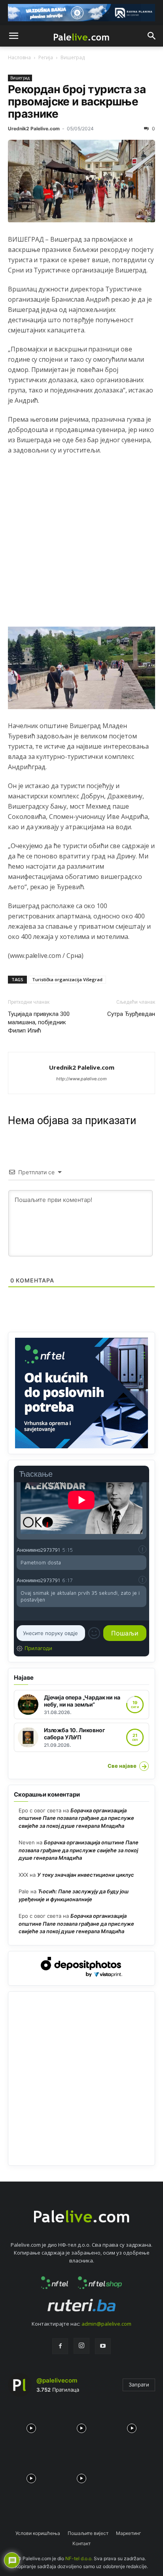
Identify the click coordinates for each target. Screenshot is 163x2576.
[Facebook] (60, 2346)
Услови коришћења (38, 2533)
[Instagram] (81, 2346)
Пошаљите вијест (88, 2533)
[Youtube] (103, 2346)
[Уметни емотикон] (94, 1633)
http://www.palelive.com (81, 1079)
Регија (46, 57)
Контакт (81, 2543)
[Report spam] (142, 1549)
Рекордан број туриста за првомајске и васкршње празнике (77, 102)
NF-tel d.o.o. (79, 2558)
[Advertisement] (81, 545)
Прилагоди (38, 1648)
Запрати (139, 2384)
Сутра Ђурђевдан (131, 1014)
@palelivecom (57, 2380)
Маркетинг (129, 2533)
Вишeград (73, 57)
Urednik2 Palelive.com (34, 129)
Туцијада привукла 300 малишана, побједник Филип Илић (39, 1022)
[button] (13, 36)
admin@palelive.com (106, 2324)
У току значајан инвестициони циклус (86, 1875)
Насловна (19, 57)
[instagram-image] (31, 2426)
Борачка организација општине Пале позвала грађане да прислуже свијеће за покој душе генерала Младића (76, 1818)
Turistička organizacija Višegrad (67, 979)
